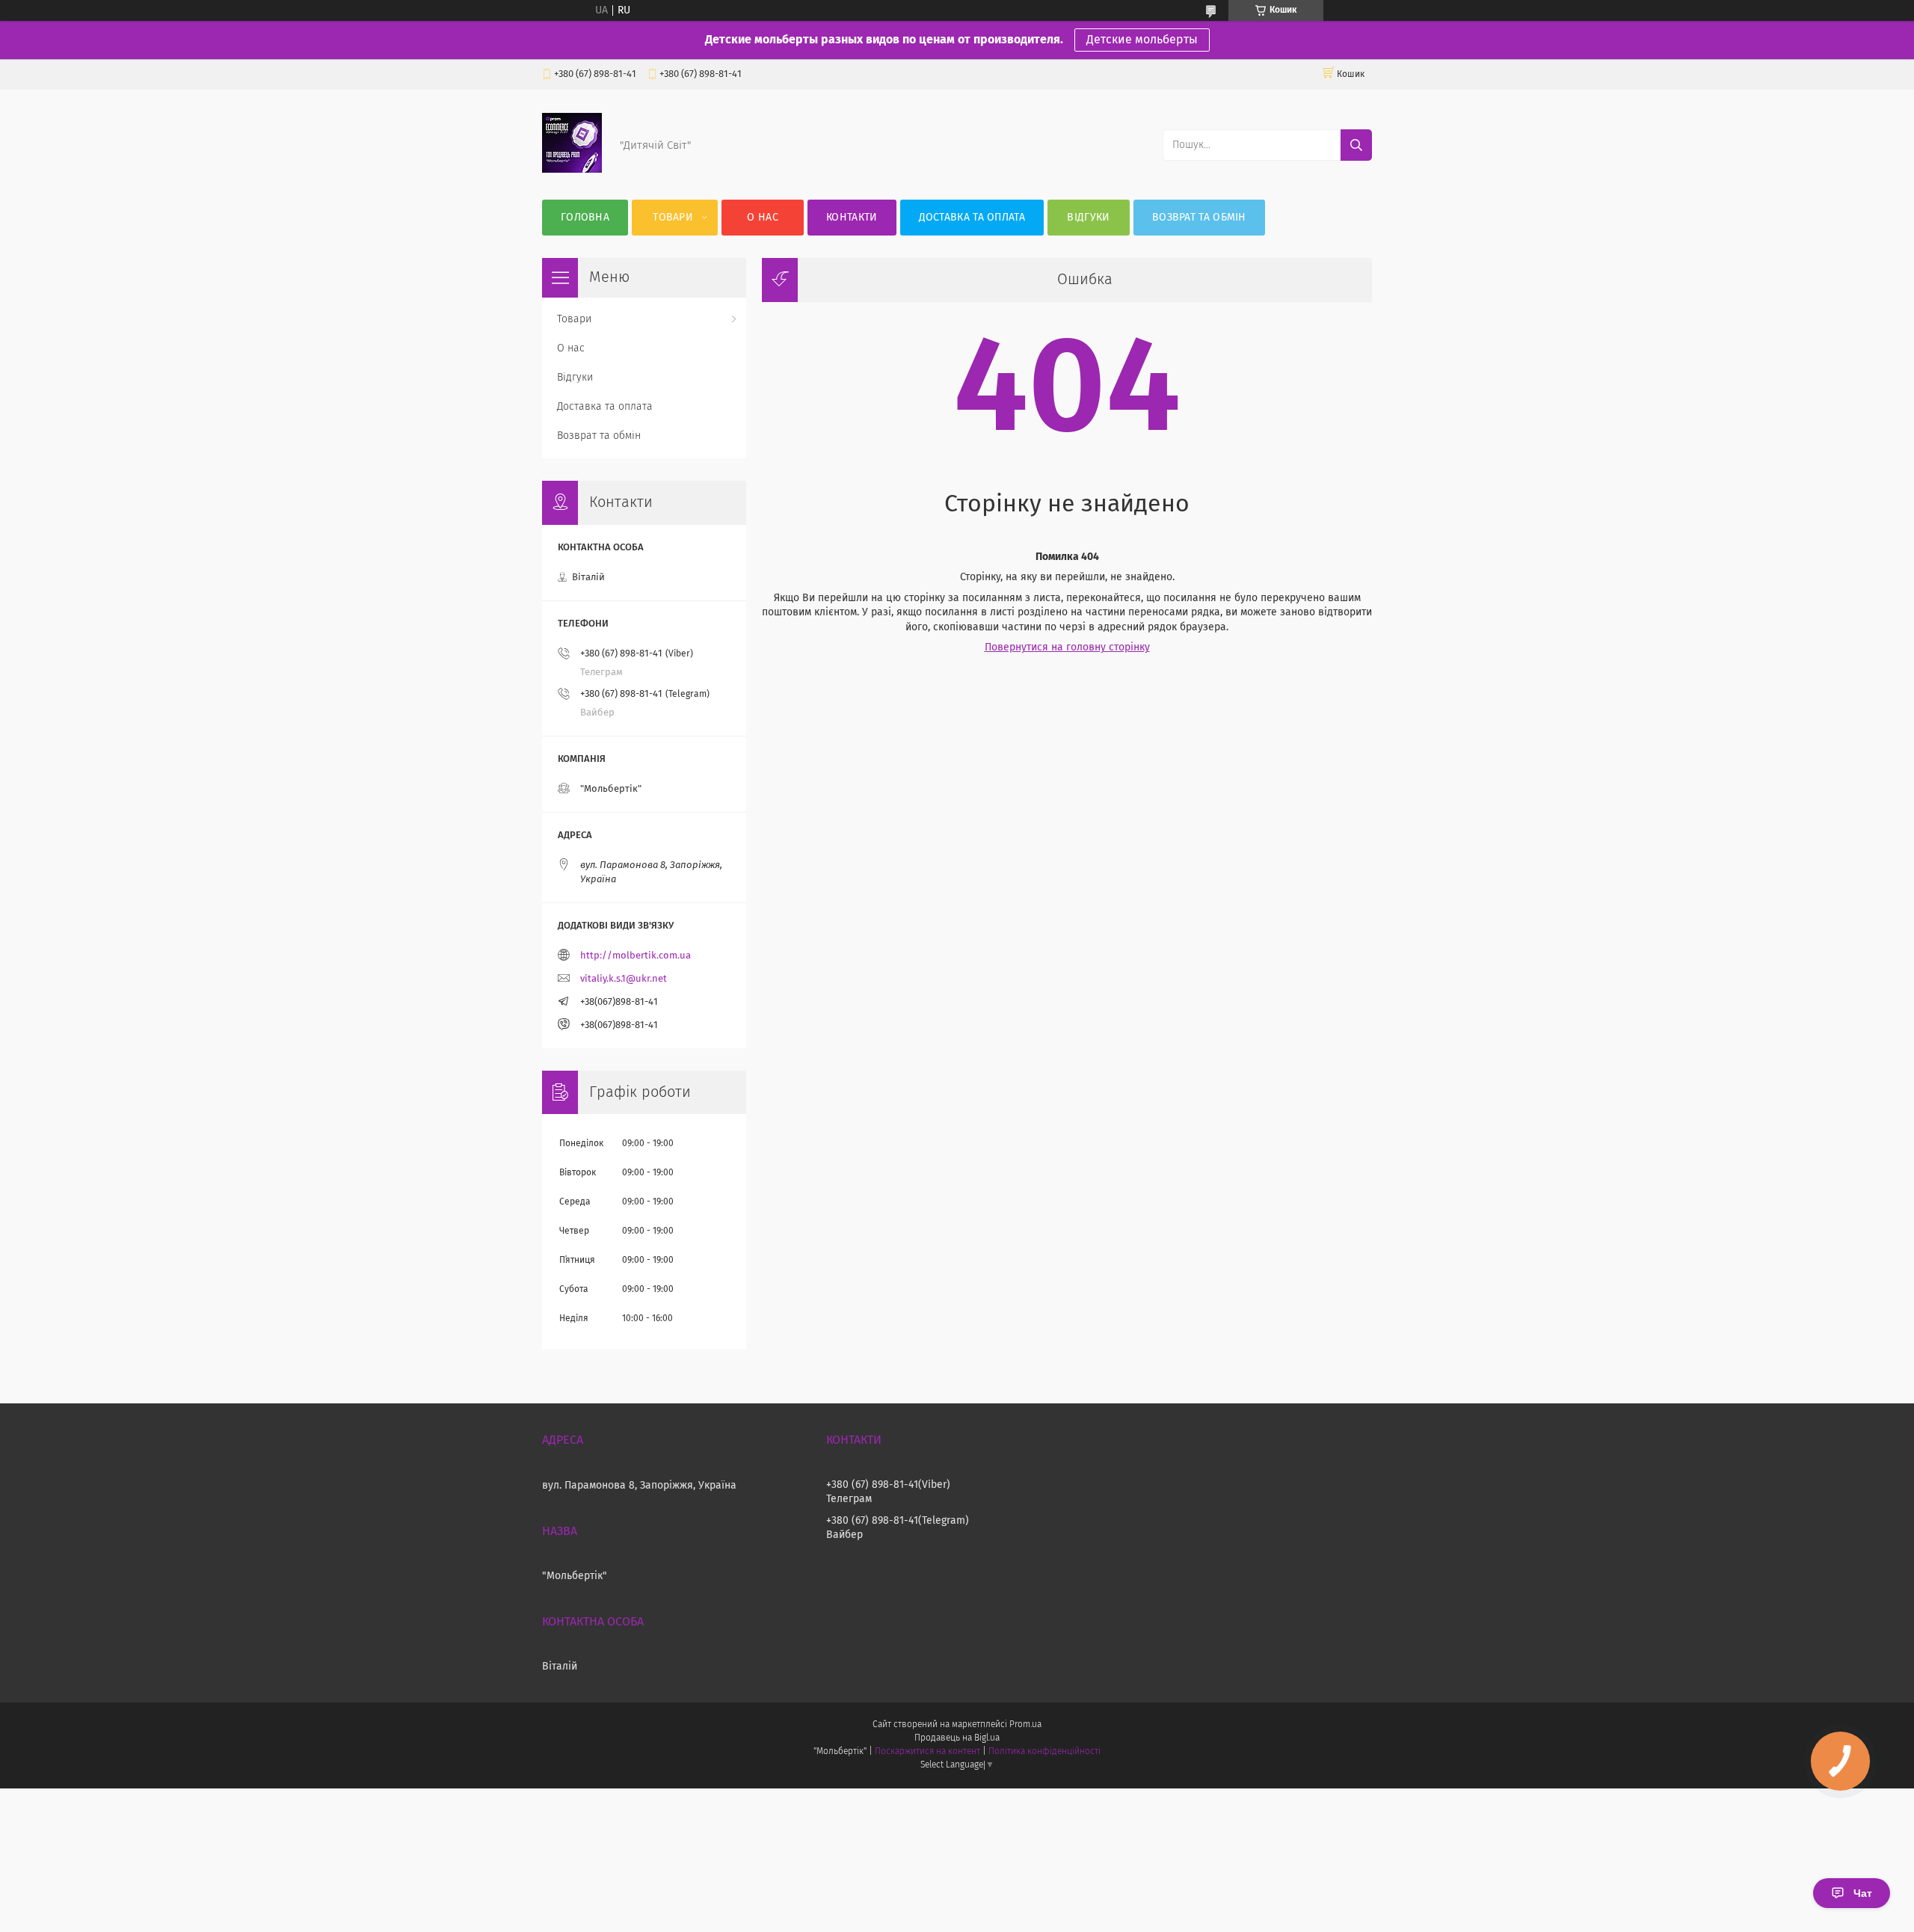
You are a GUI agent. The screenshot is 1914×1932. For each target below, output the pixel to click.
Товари (673, 218)
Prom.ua (1025, 1725)
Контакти (852, 218)
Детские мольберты (1142, 40)
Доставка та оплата (972, 218)
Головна (585, 218)
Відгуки (1088, 218)
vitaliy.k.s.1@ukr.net (624, 979)
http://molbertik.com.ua (636, 956)
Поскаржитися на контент (927, 1752)
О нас (763, 218)
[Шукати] (1356, 145)
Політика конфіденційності (1044, 1752)
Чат (1863, 1893)
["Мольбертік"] (572, 170)
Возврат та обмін (1199, 218)
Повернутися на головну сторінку (1067, 647)
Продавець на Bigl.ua (957, 1738)
